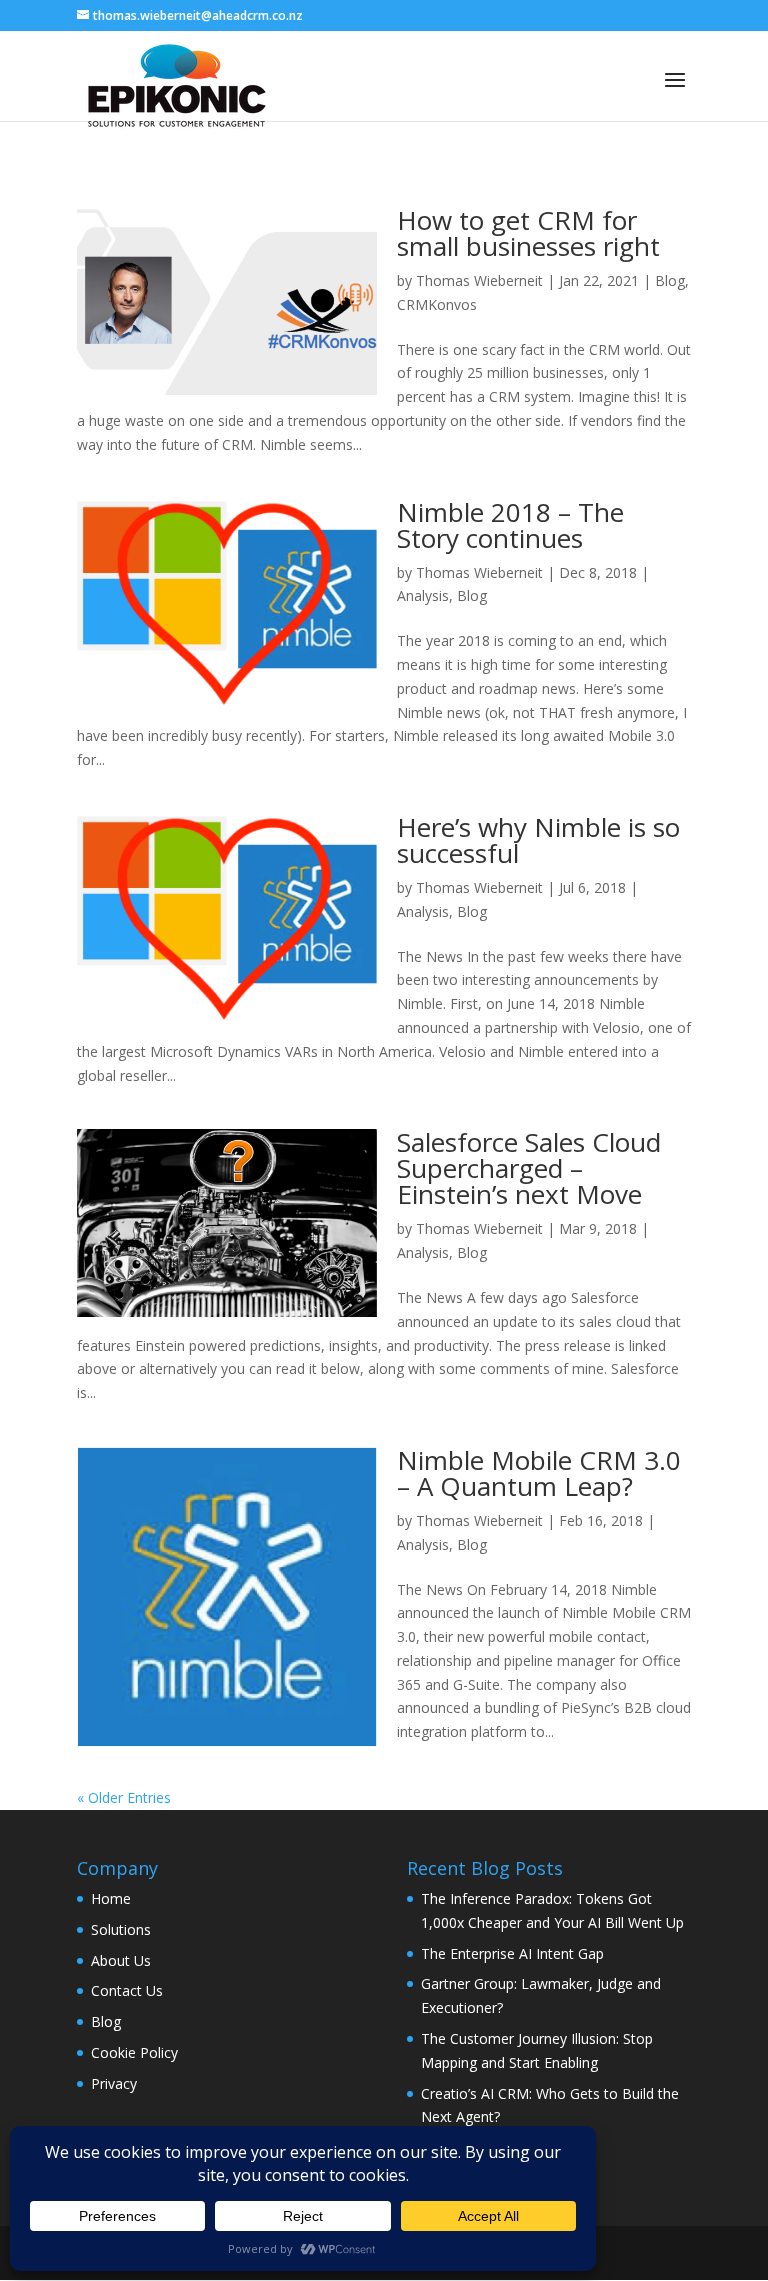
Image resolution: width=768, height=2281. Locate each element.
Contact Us (127, 1990)
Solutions (121, 1929)
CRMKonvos (437, 304)
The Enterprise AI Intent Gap (512, 1953)
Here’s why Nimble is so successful (538, 840)
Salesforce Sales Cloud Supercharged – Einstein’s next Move (529, 1168)
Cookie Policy (134, 2052)
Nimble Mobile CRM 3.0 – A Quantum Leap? (539, 1473)
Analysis (423, 595)
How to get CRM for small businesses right (528, 233)
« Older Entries (124, 1797)
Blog (670, 280)
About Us (121, 1960)
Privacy (114, 2083)
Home (111, 1898)
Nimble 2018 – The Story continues (510, 525)
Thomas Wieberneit (479, 280)
